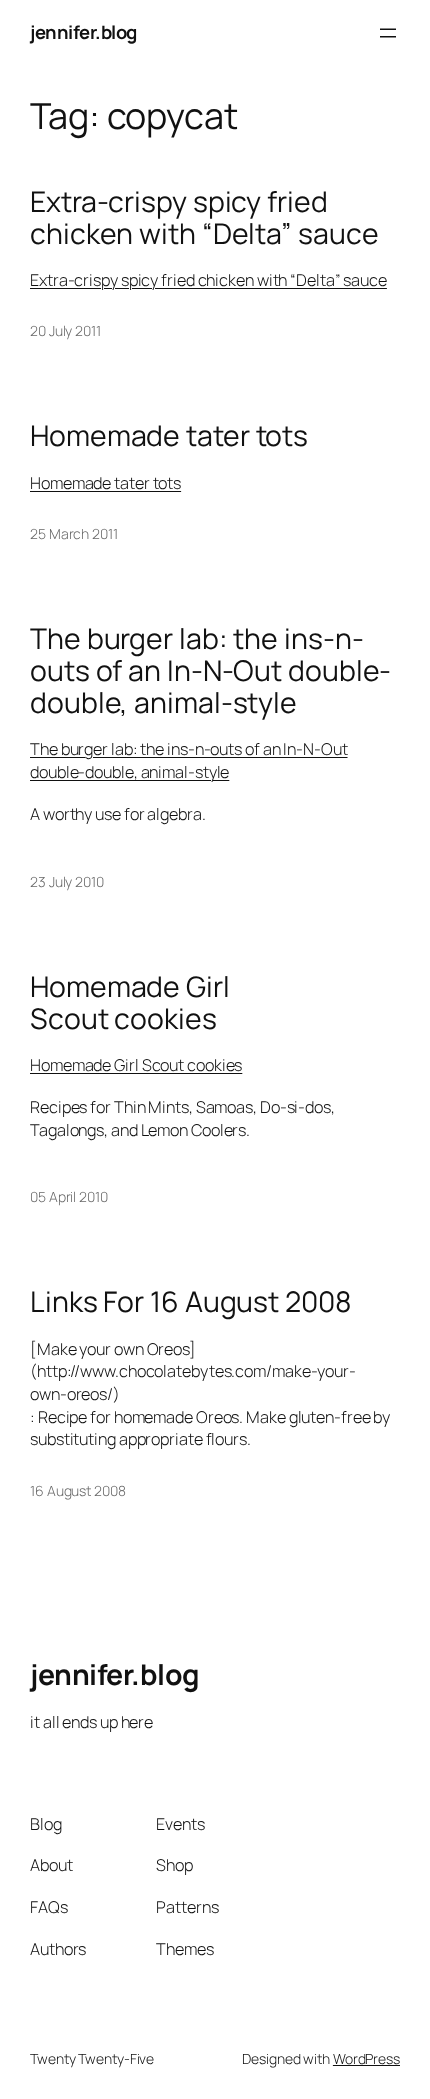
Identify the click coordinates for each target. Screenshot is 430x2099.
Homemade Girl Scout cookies (130, 1003)
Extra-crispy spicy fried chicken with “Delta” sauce (204, 218)
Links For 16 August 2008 (191, 1302)
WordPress (366, 2058)
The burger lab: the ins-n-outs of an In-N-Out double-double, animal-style (210, 671)
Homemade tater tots (169, 436)
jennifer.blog (83, 32)
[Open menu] (388, 33)
